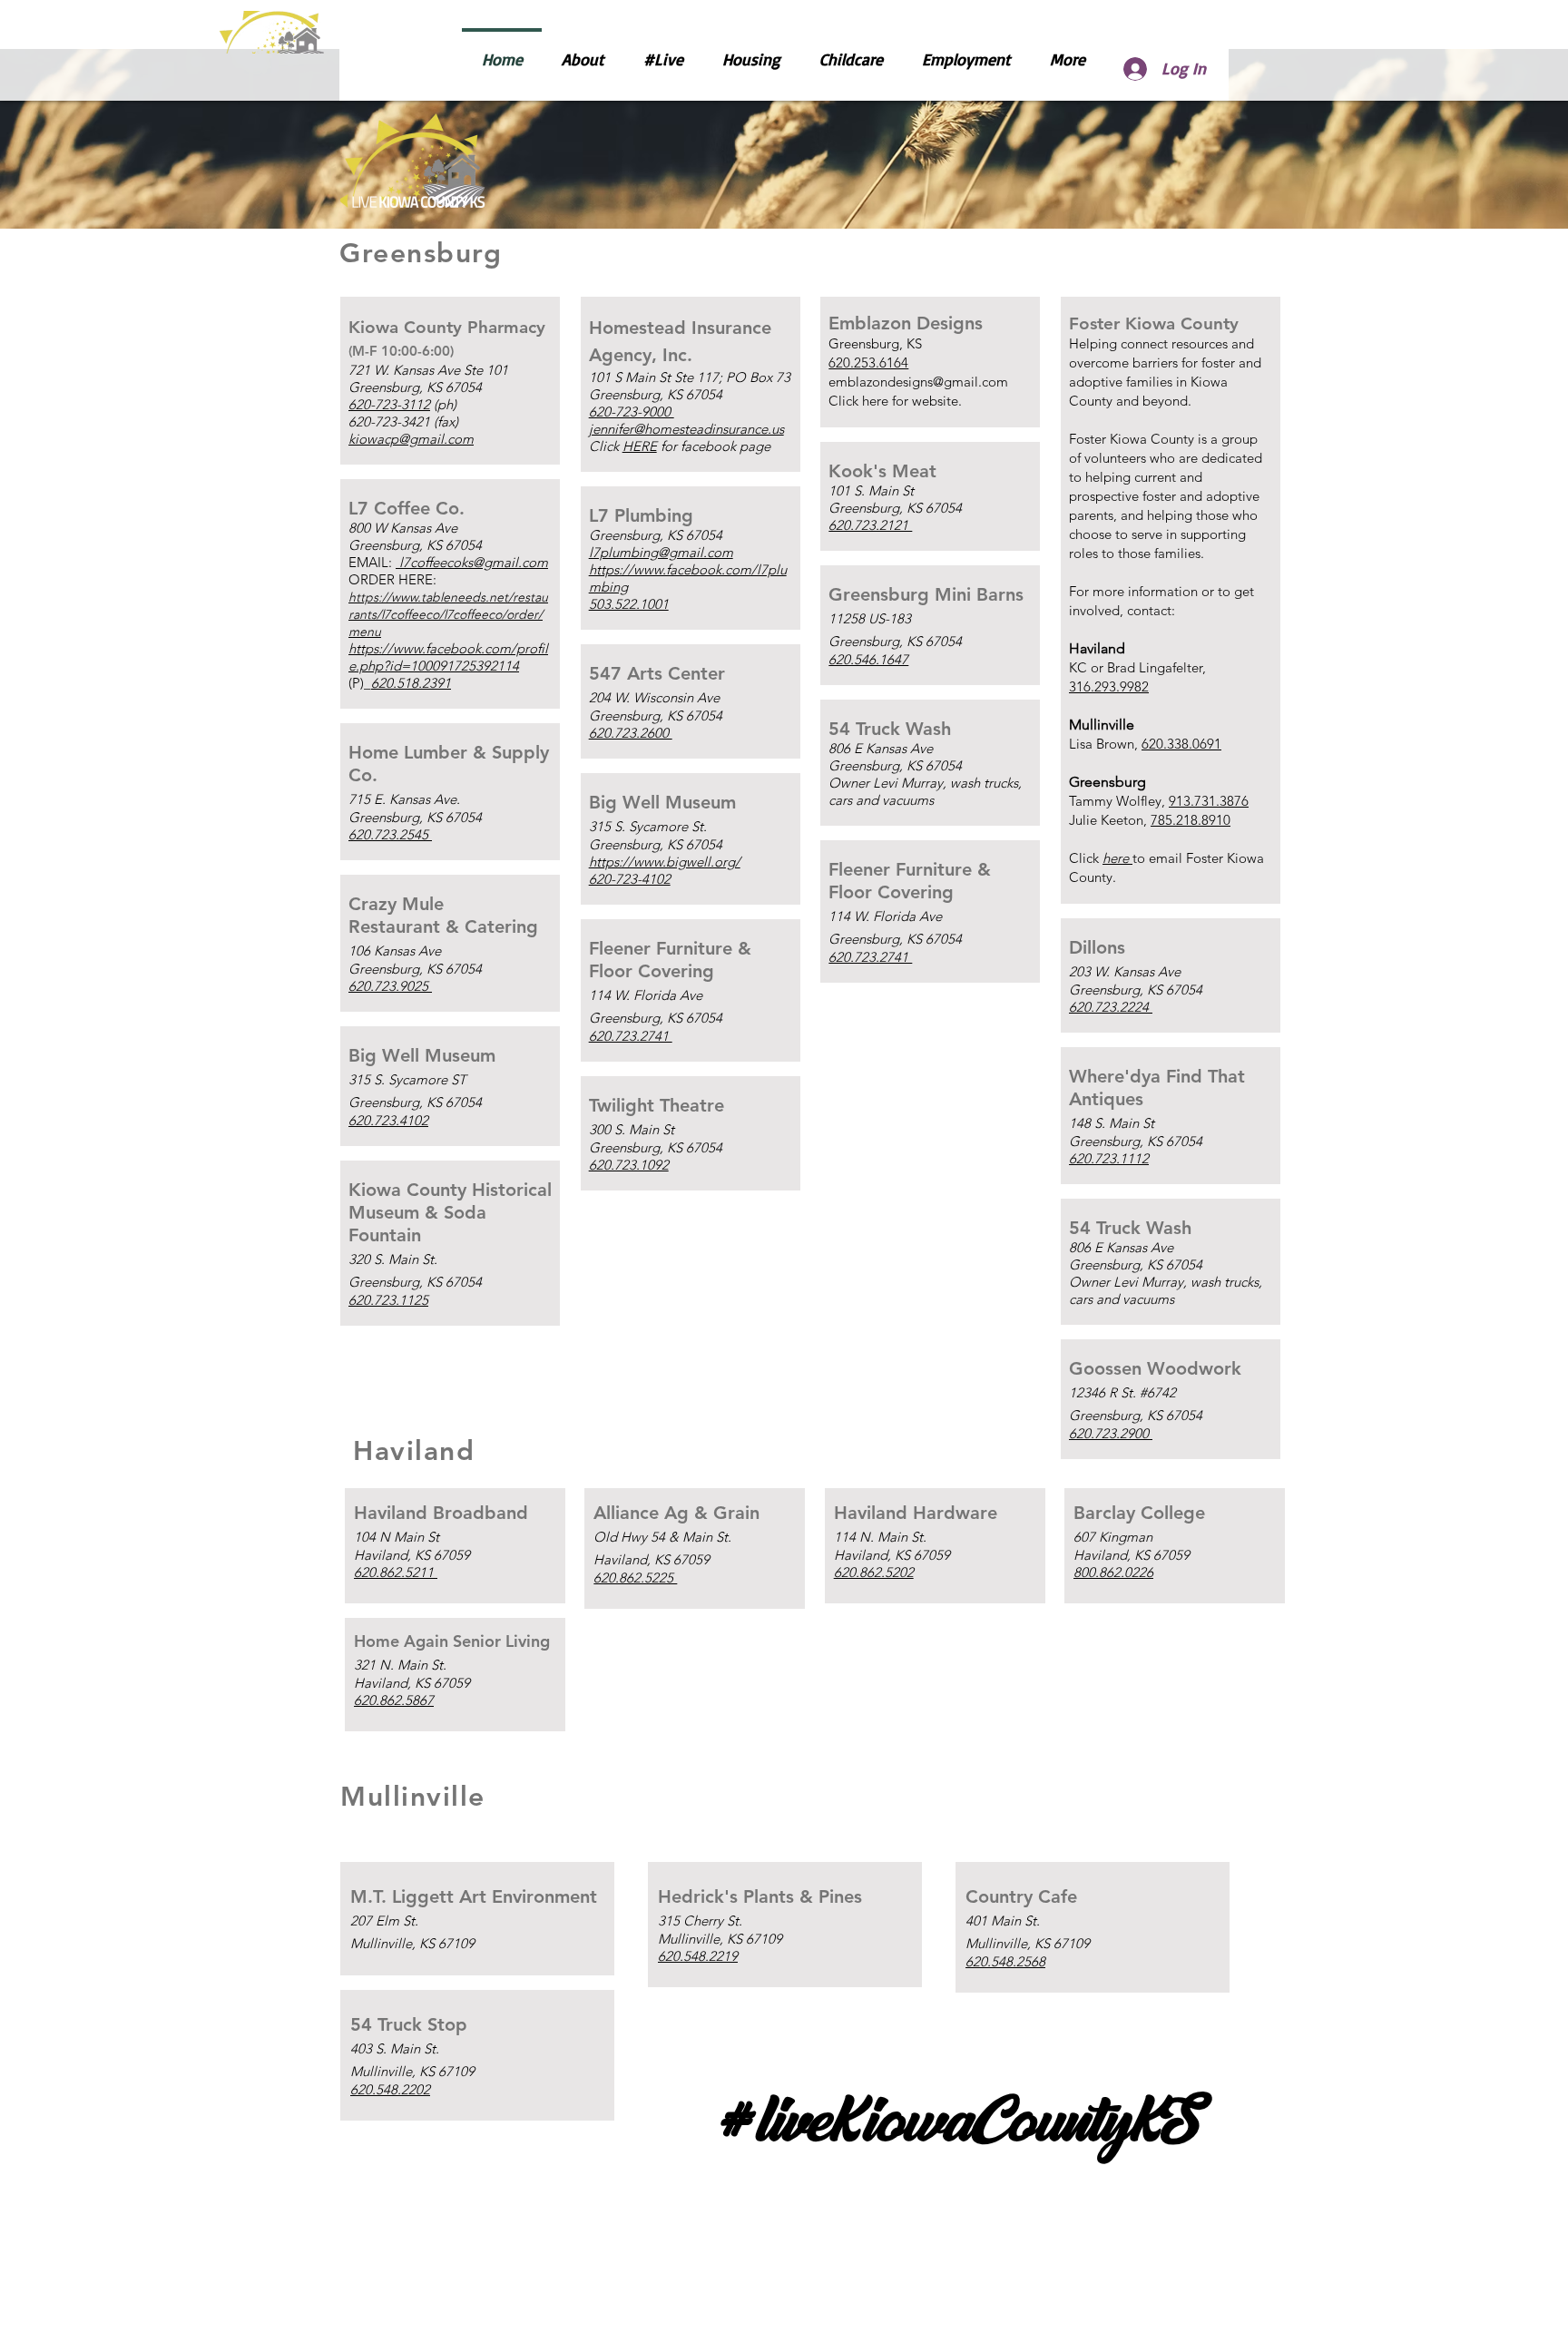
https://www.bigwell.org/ (665, 862)
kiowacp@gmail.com (411, 439)
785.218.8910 (1191, 820)
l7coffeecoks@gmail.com (472, 562)
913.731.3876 (1209, 801)
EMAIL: (372, 562)
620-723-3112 (389, 404)
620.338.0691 (1181, 744)
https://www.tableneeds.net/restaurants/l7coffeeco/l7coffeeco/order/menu (448, 614)
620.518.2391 (411, 683)
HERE (640, 446)
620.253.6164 (868, 363)
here (875, 401)
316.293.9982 (1109, 686)
